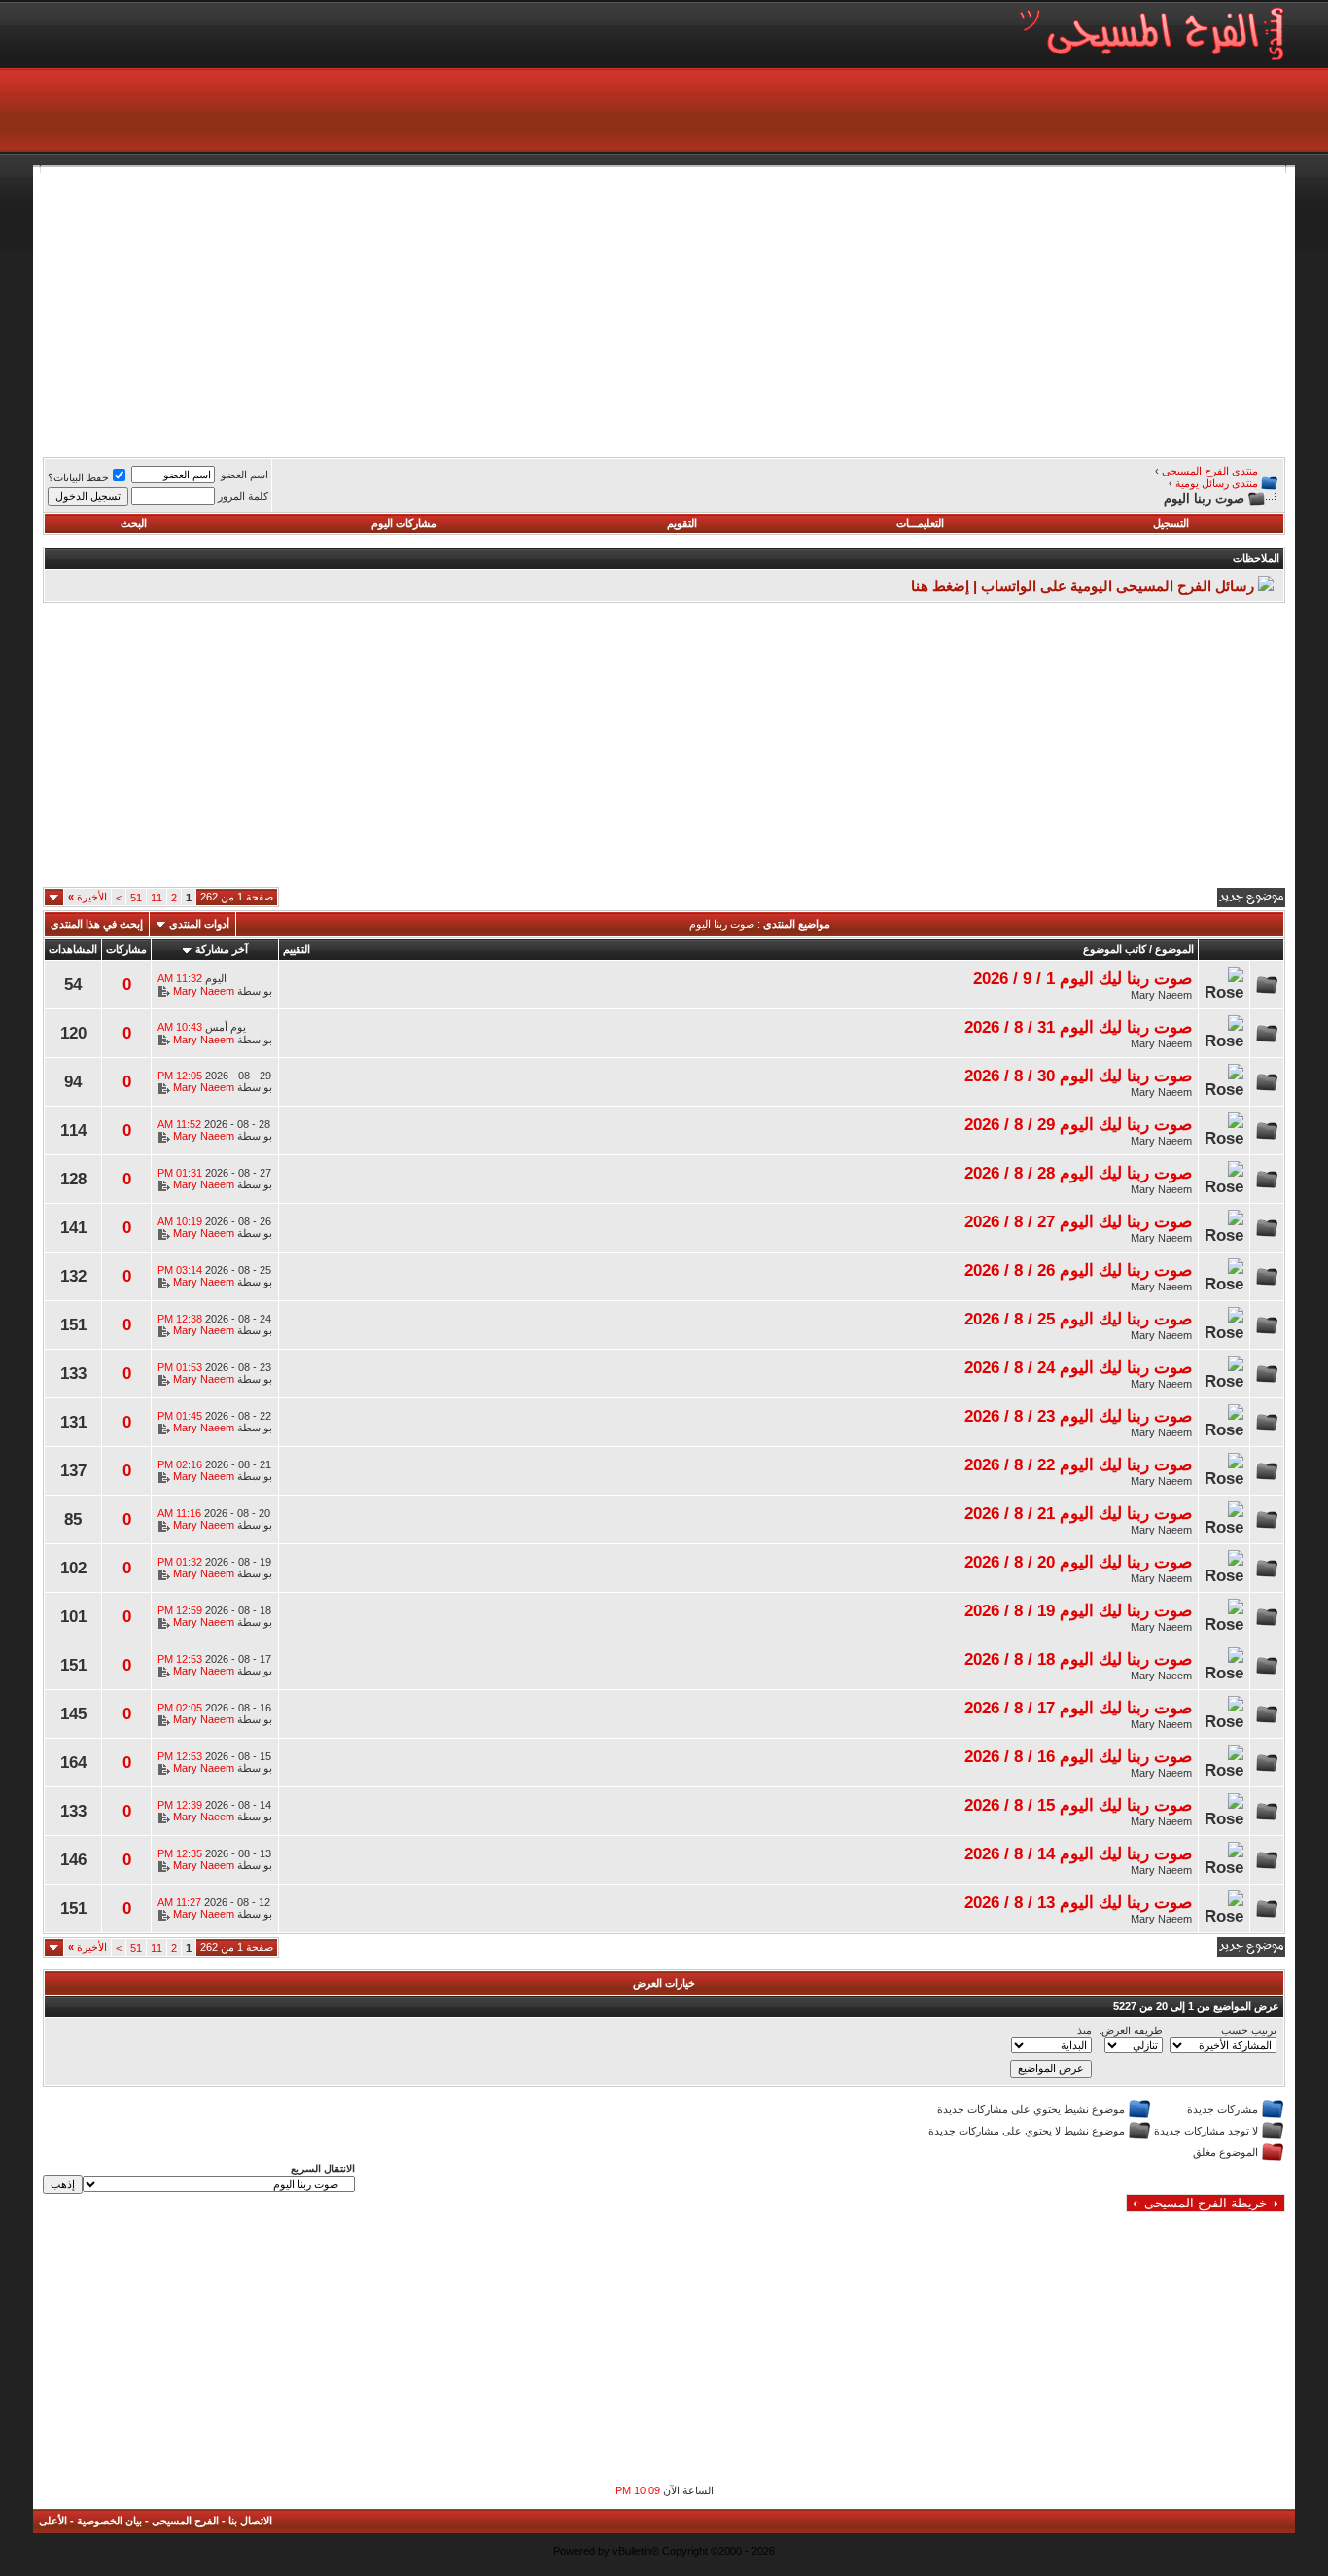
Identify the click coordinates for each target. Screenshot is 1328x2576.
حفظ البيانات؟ (78, 477)
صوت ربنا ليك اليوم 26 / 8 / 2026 (1078, 1270)
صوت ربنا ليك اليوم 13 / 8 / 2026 (1078, 1902)
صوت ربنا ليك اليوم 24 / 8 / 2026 (1078, 1367)
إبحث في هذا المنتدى (97, 924)
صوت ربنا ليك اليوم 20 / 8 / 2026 (1078, 1562)
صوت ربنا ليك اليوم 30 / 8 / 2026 (1078, 1076)
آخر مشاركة (222, 949)
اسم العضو (245, 475)
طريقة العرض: (1131, 2030)
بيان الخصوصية (109, 2521)
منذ (1084, 2030)
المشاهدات (73, 949)
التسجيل (1171, 523)
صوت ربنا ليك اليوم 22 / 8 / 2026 (1078, 1464)
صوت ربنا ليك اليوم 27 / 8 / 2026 (1078, 1221)
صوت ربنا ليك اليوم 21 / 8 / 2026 (1078, 1513)
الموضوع (1174, 949)
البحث (134, 523)
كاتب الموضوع (1115, 949)
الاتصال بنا (250, 2521)
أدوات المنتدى (199, 924)
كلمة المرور (243, 496)
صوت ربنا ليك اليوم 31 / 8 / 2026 (1078, 1027)
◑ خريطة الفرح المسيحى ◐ (1206, 2203)
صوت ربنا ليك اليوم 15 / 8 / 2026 (1078, 1805)
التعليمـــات (920, 523)
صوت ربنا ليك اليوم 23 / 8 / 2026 (1078, 1416)
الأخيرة (87, 897)
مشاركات (126, 949)
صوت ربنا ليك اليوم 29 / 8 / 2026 (1078, 1124)
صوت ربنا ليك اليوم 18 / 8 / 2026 (1078, 1659)
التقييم (297, 949)
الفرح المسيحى (185, 2521)
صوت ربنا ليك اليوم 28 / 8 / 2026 (1078, 1173)
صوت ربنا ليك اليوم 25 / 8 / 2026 (1078, 1319)
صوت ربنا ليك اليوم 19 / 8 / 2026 (1078, 1610)
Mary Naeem (1161, 995)
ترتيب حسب (1249, 2030)
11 (157, 898)
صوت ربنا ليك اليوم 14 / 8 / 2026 (1078, 1853)
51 (136, 898)
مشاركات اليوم (404, 523)
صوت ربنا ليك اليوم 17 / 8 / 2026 (1078, 1708)
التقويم (682, 523)
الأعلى (53, 2521)
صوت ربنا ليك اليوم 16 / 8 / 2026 (1078, 1756)
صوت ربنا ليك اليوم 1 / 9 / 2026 (1083, 978)
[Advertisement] (702, 309)
